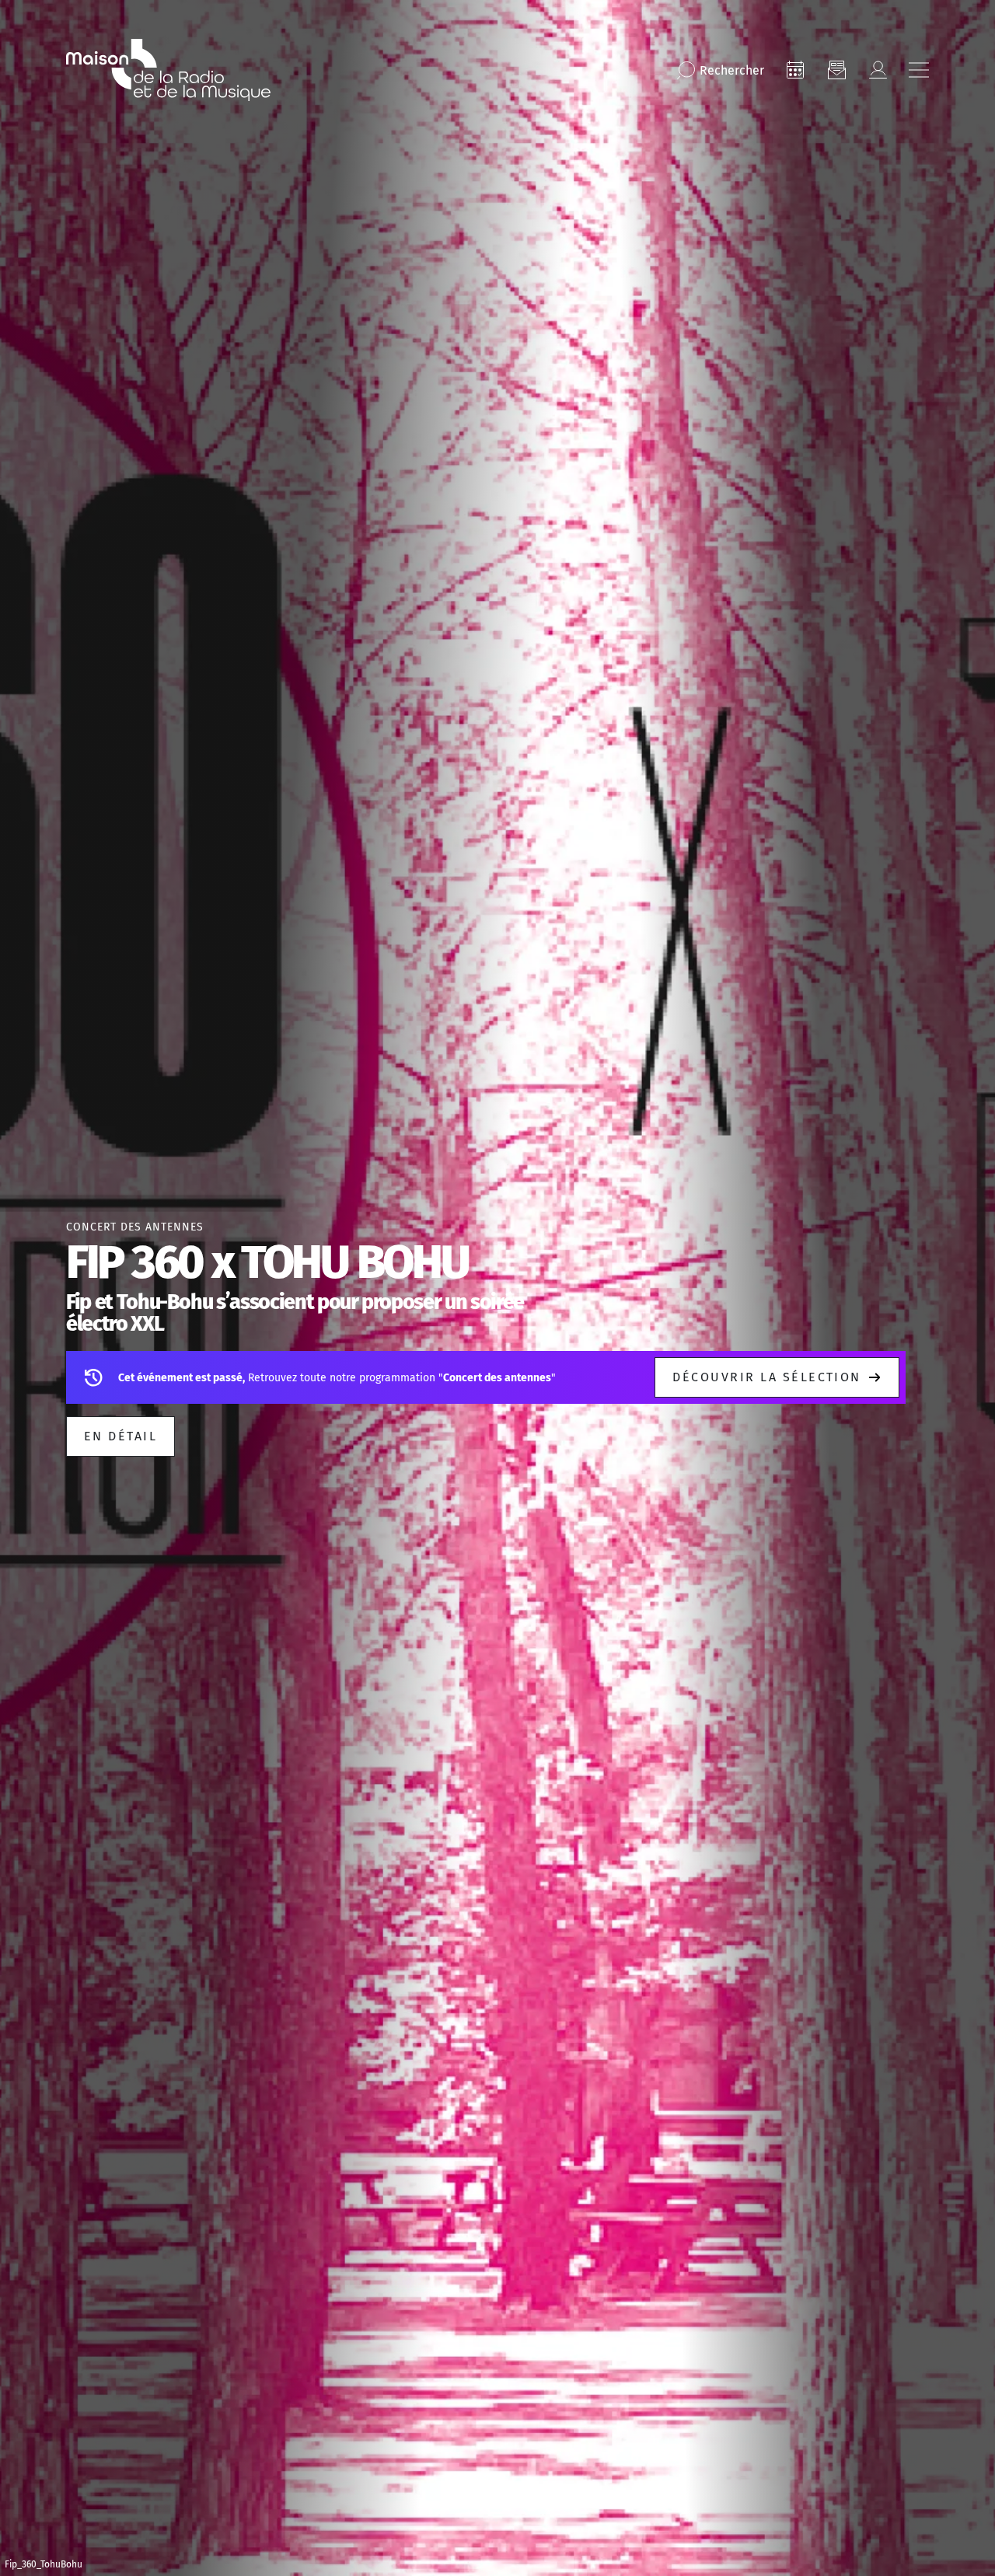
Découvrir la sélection (767, 1377)
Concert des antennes (135, 1227)
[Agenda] (795, 70)
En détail (120, 1436)
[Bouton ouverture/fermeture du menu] (919, 70)
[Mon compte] (878, 70)
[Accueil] (168, 70)
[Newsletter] (836, 70)
